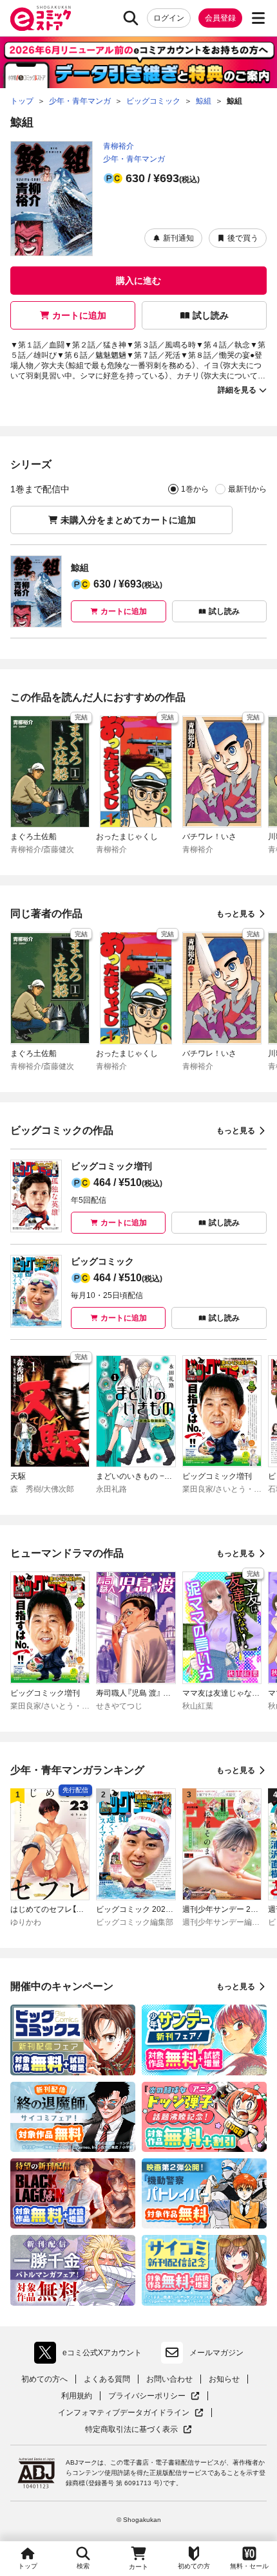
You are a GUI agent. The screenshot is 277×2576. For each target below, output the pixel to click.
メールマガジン (216, 2353)
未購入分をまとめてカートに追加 (128, 520)
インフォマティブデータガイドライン (124, 2413)
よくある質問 (107, 2379)
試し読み (211, 315)
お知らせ (224, 2379)
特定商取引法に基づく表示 (138, 2430)
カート (138, 2567)
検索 (83, 2566)
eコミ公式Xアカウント (91, 2355)
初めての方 (194, 2566)
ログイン (169, 18)
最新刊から (247, 489)
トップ (28, 2566)
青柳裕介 (119, 146)
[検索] (131, 18)
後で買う (243, 238)
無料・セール (249, 2566)
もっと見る (236, 914)
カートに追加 (79, 315)
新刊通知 (178, 238)
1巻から (195, 489)
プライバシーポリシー (154, 2396)
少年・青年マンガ (134, 159)
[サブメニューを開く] (258, 18)
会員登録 (220, 18)
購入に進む (138, 281)
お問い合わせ (169, 2379)
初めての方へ (44, 2379)
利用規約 (77, 2396)
